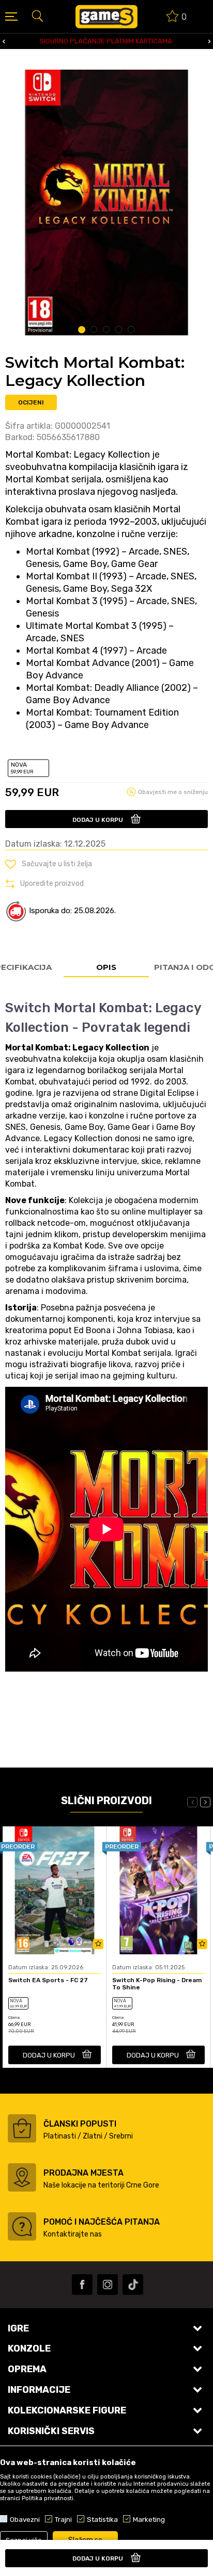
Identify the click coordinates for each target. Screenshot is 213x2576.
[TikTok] (133, 2285)
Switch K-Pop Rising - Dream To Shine (157, 1984)
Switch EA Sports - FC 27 (48, 1980)
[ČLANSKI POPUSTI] (22, 2128)
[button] (37, 15)
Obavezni (25, 2519)
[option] (106, 202)
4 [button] (119, 330)
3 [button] (107, 330)
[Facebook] (82, 2285)
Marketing (149, 2519)
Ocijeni (31, 402)
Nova (22, 768)
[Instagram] (108, 2285)
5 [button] (132, 330)
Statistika (102, 2519)
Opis (106, 967)
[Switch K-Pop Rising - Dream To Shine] (158, 1891)
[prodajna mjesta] (22, 2177)
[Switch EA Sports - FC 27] (55, 1891)
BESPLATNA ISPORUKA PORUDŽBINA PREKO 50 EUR (108, 41)
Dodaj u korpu (98, 820)
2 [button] (94, 330)
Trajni (63, 2519)
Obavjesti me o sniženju (173, 792)
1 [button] (82, 330)
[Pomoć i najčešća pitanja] (22, 2226)
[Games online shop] (106, 17)
